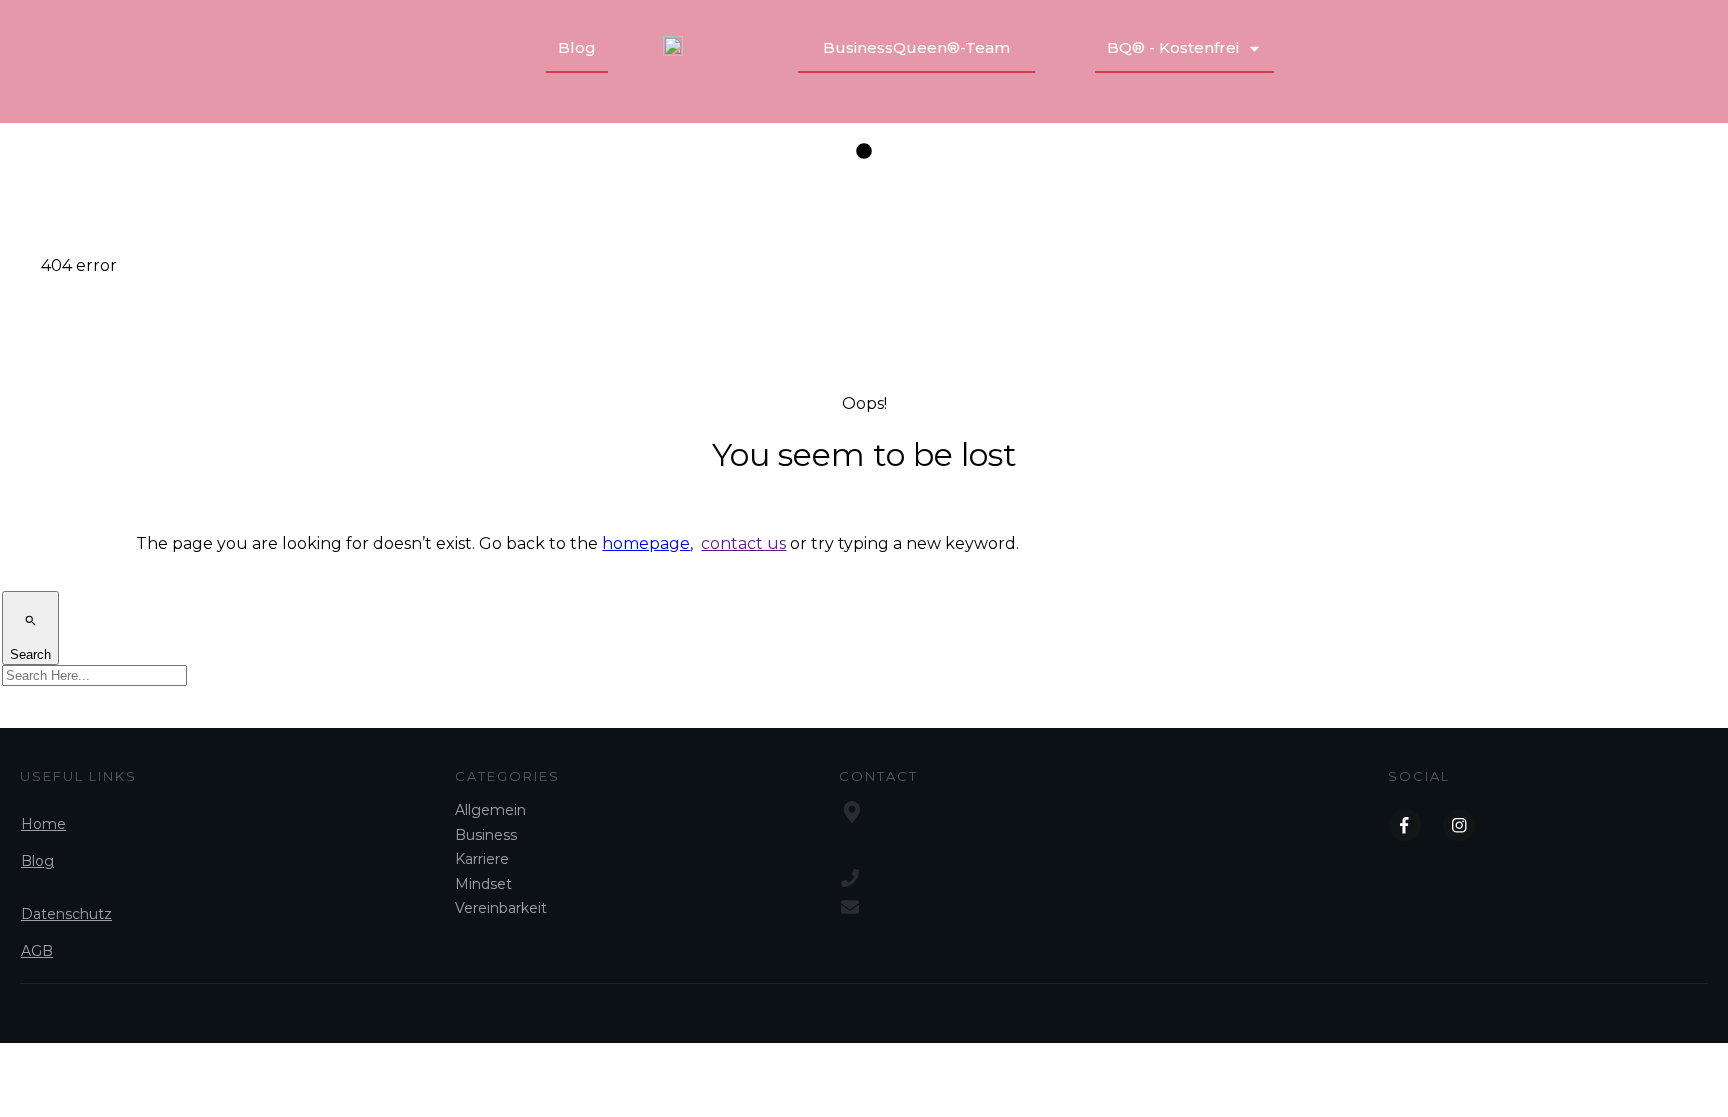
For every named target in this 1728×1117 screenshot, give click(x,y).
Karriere (482, 859)
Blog (37, 861)
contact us (743, 543)
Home (43, 824)
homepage (646, 543)
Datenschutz (66, 914)
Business (486, 835)
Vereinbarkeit (501, 908)
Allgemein (490, 810)
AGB (37, 951)
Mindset (483, 884)
